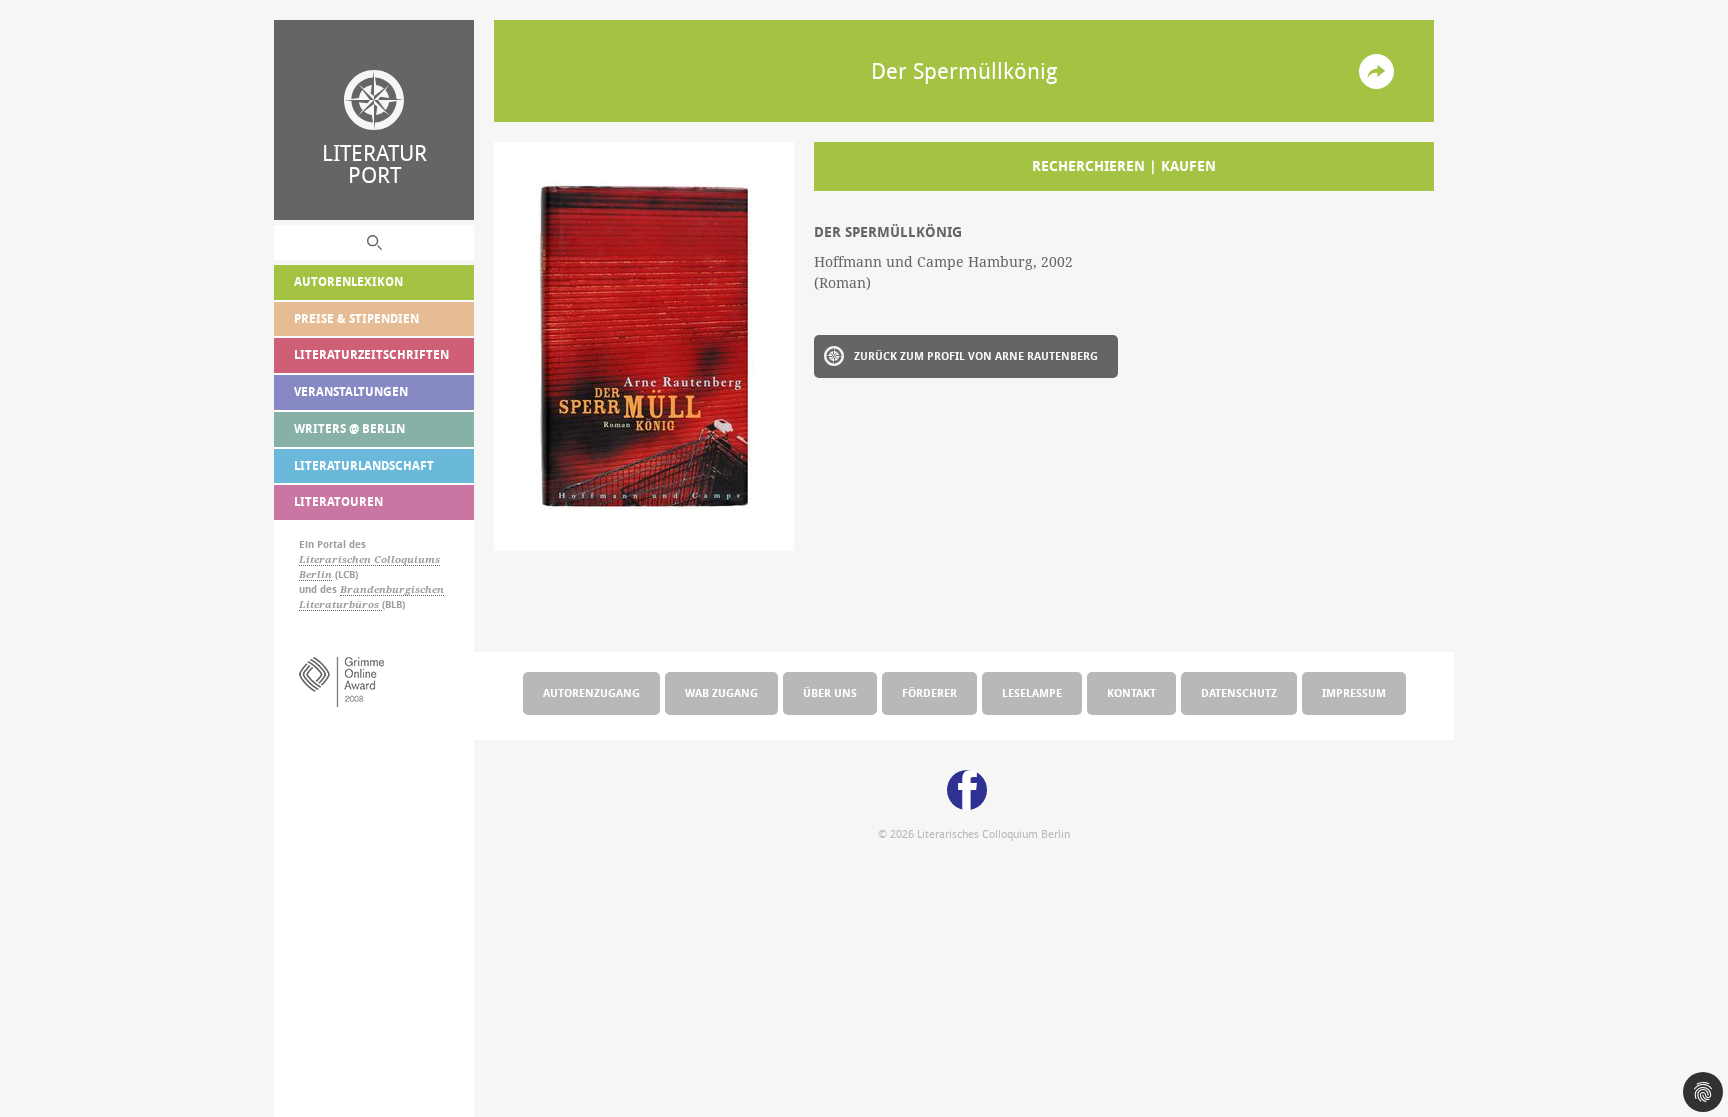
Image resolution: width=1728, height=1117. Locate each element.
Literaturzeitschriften (371, 354)
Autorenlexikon (348, 281)
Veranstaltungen (351, 391)
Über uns (830, 692)
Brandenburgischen (392, 589)
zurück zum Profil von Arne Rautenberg (976, 355)
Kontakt (1131, 692)
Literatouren (338, 501)
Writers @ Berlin (349, 428)
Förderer (929, 692)
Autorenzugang (591, 692)
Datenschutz (1239, 692)
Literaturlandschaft (364, 465)
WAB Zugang (721, 692)
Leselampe (1032, 692)
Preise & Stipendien (356, 318)
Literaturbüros (340, 604)
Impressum (1354, 692)
